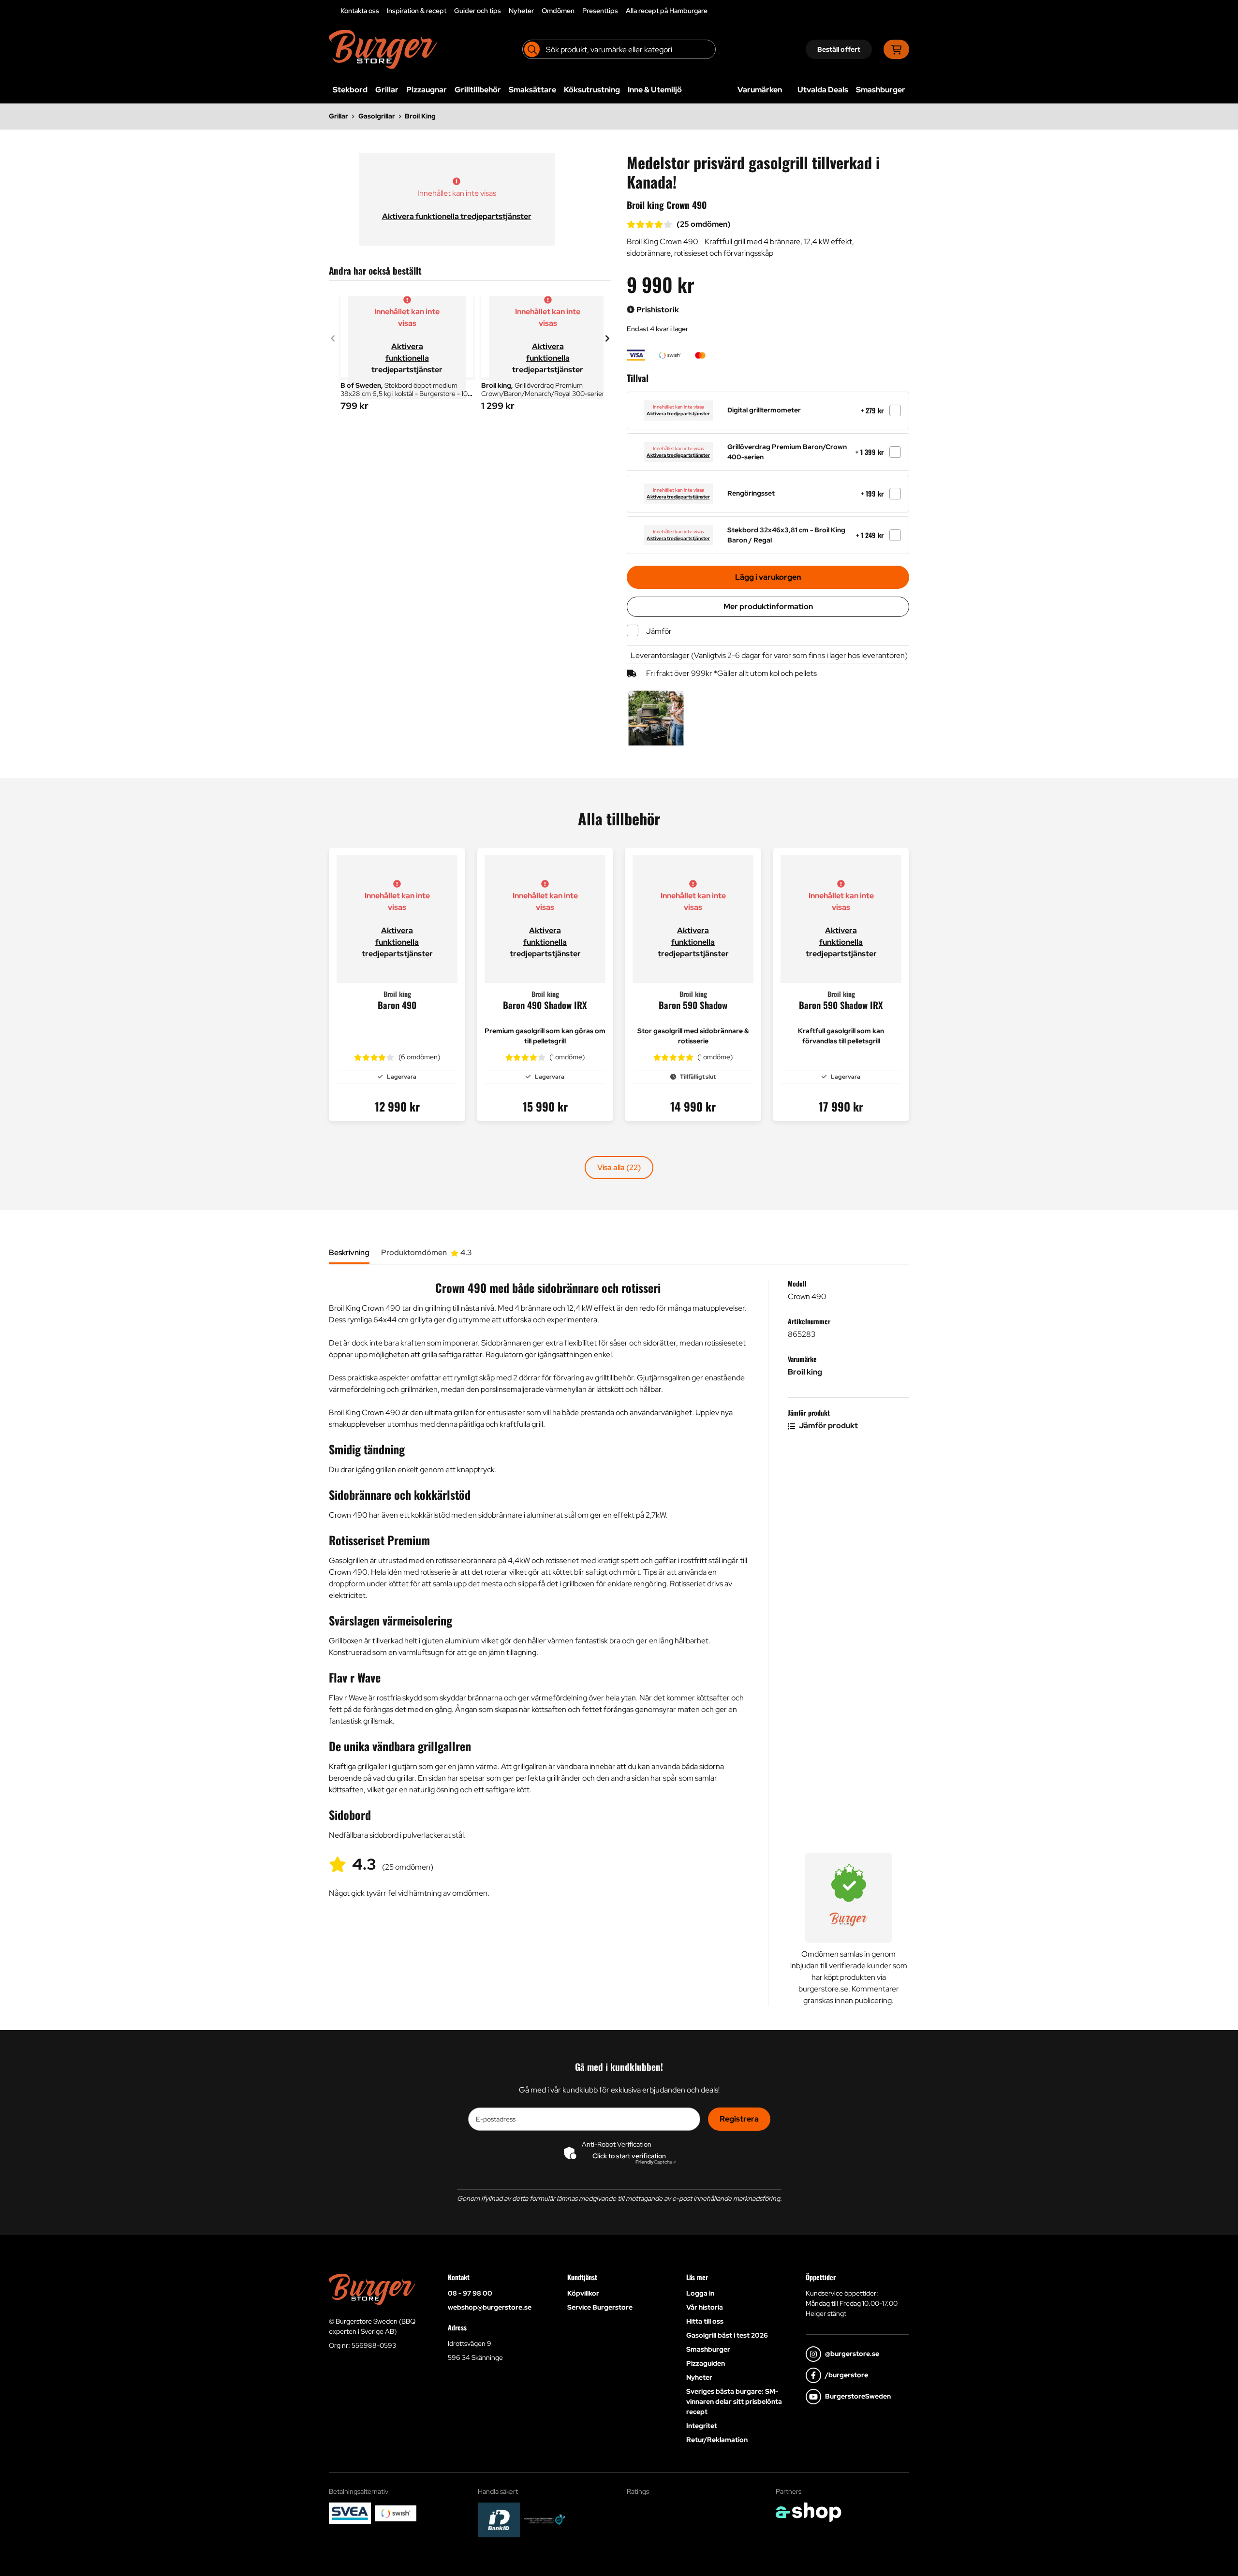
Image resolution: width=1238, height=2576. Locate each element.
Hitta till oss (705, 2321)
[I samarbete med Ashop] (809, 2512)
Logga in (700, 2293)
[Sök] (532, 49)
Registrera (739, 2119)
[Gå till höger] (607, 338)
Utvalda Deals (823, 90)
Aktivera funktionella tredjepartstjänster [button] (457, 216)
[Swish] (396, 2513)
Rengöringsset (751, 493)
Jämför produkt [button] (828, 1426)
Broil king (805, 1372)
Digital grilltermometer (764, 410)
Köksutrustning (592, 90)
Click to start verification (629, 2156)
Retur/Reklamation (717, 2440)
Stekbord (350, 90)
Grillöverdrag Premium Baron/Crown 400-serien (787, 452)
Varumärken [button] (760, 90)
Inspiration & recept (417, 11)
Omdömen (558, 11)
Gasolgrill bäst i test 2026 (727, 2335)
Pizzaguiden (706, 2363)
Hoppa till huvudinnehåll (615, 13)
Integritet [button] (702, 2426)
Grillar (387, 90)
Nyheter (521, 11)
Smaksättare (532, 90)
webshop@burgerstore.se (490, 2307)
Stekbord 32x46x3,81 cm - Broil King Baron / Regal (786, 535)
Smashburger (881, 90)
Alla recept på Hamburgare (667, 11)
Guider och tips (478, 11)
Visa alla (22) (619, 1167)
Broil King (420, 116)
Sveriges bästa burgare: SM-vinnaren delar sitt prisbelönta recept (734, 2401)
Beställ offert (839, 49)
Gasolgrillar (377, 116)
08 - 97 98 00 (470, 2293)
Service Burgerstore (600, 2307)
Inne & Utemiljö (655, 90)
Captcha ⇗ (656, 2162)
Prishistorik (657, 310)
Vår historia (705, 2307)
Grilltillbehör (478, 90)
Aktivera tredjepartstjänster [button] (678, 414)
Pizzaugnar (427, 90)
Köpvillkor (583, 2293)
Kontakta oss (360, 11)
